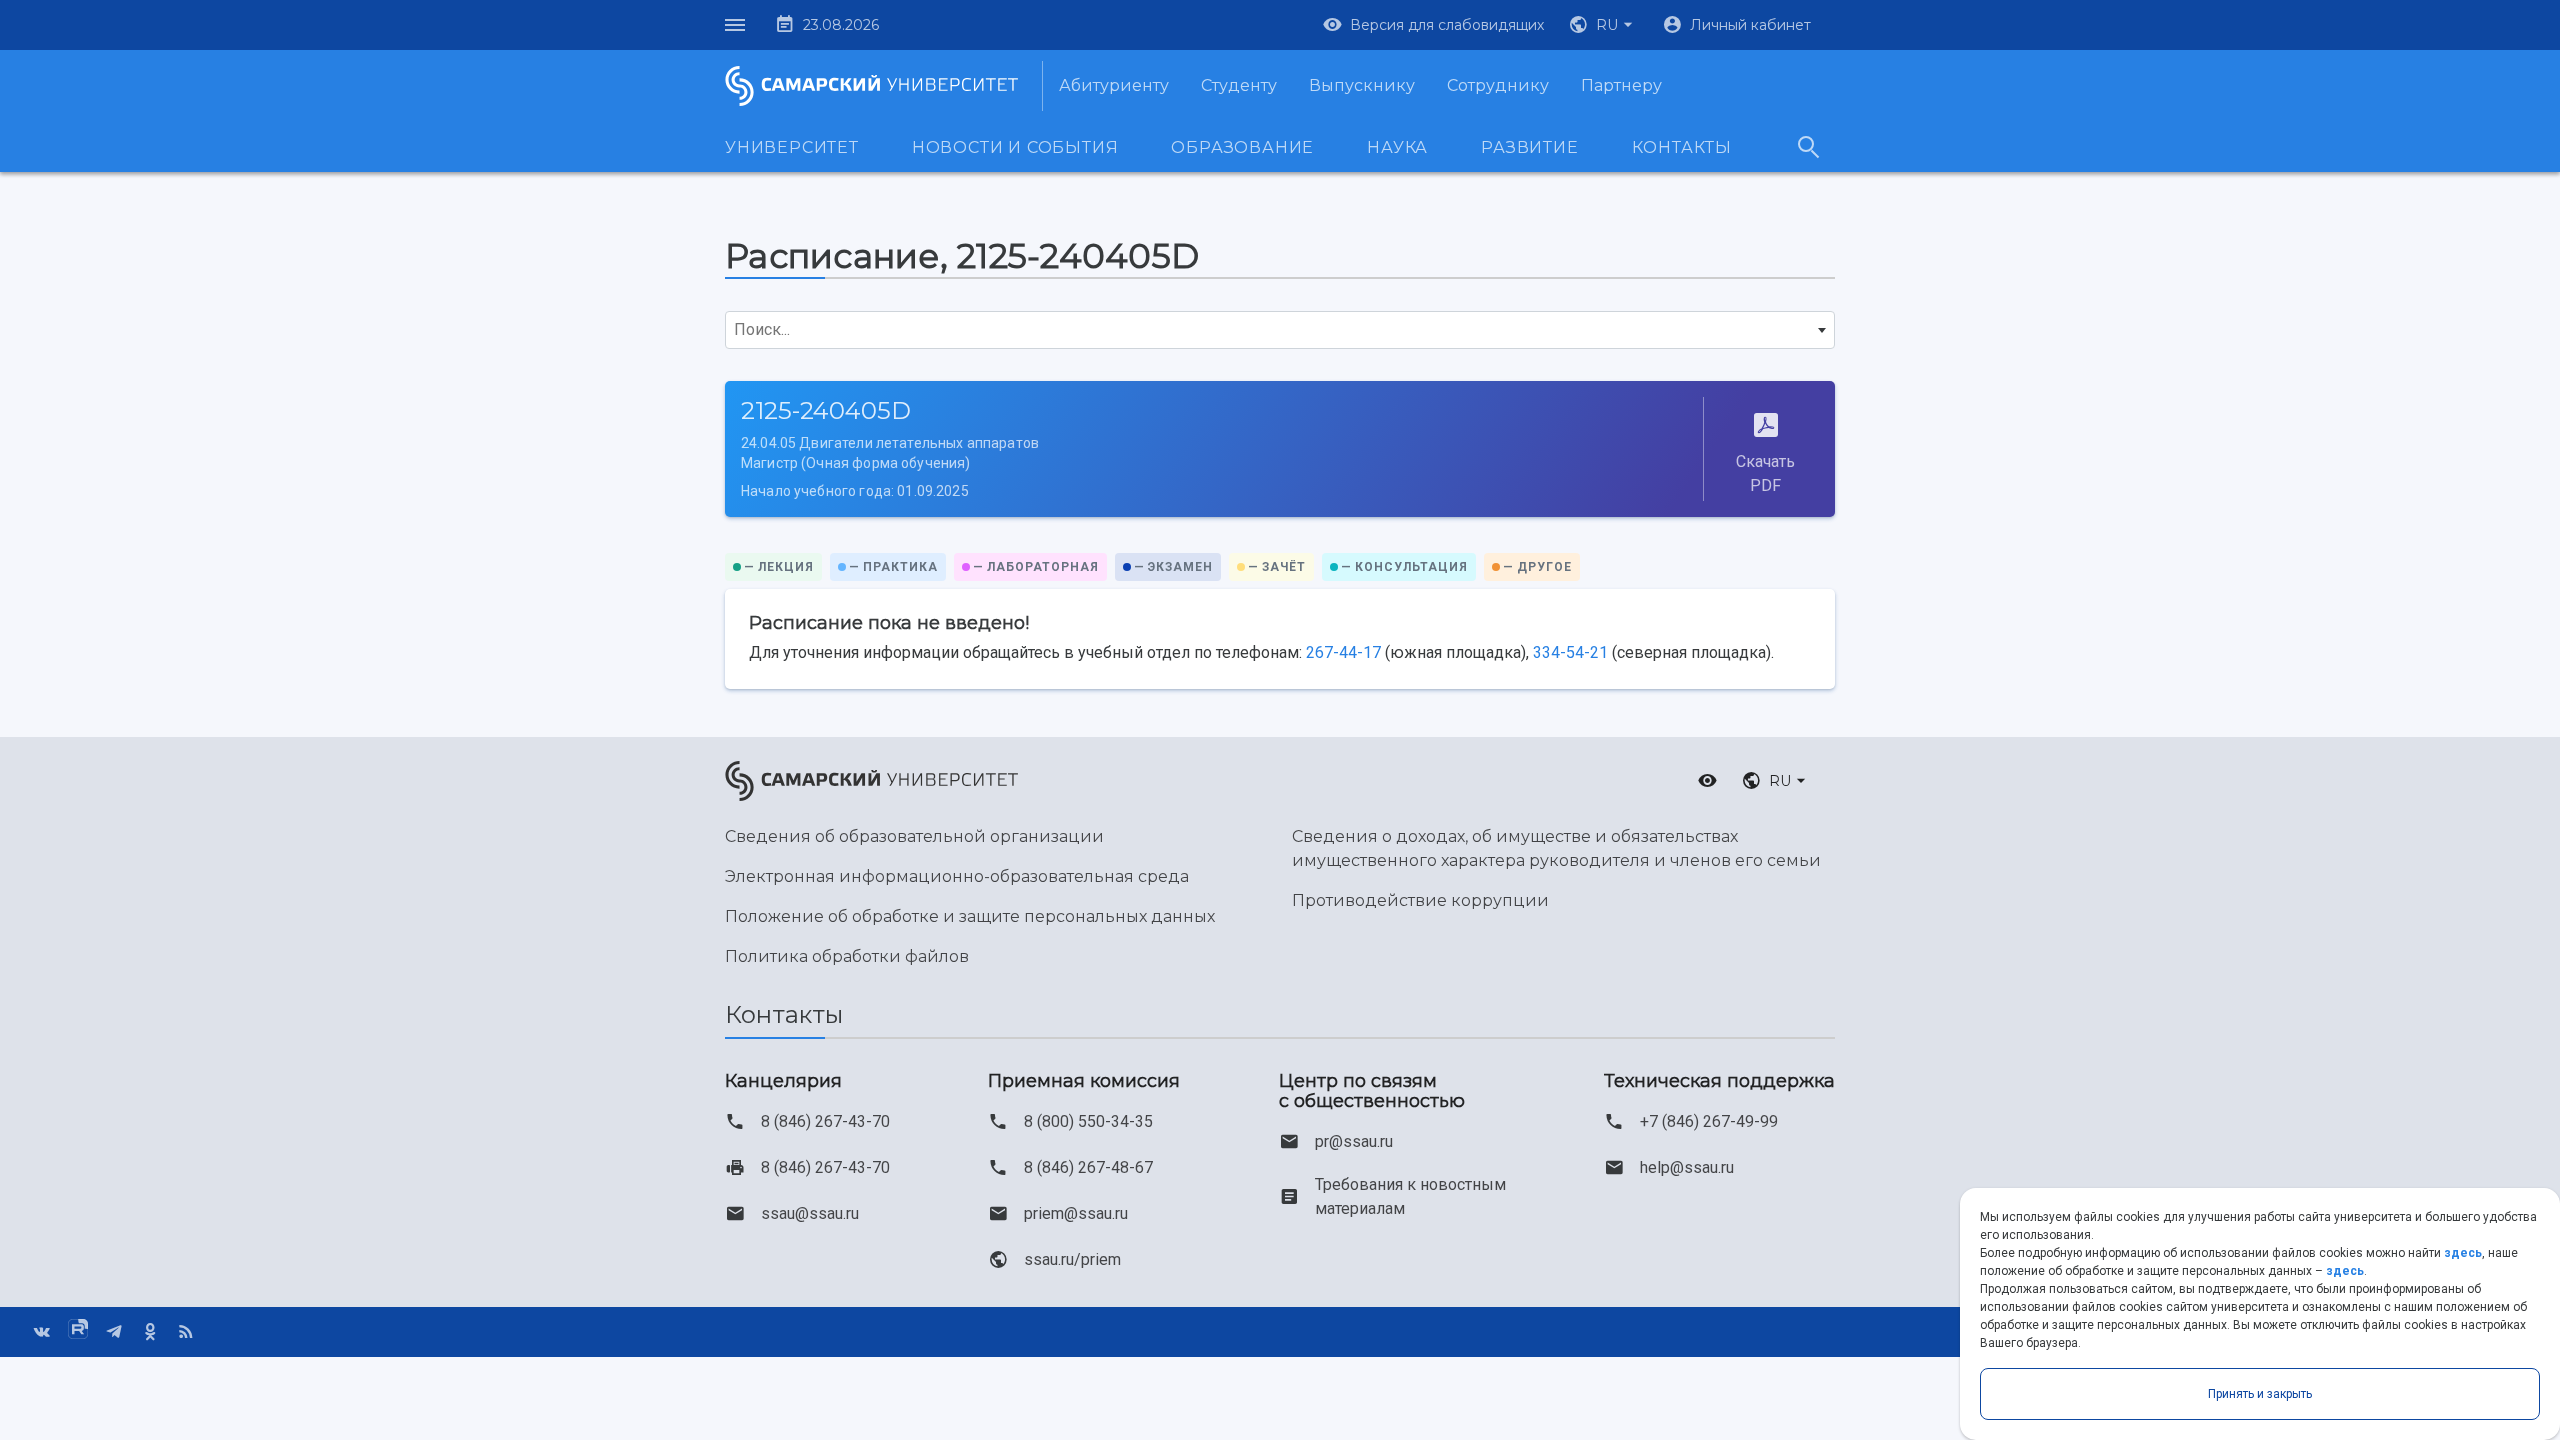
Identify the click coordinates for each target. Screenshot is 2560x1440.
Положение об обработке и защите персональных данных (970, 916)
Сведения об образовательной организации (914, 836)
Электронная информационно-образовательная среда (957, 876)
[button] (1603, 25)
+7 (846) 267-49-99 (1709, 1121)
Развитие (1529, 147)
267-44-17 (1343, 652)
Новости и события (1015, 147)
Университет (792, 147)
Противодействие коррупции (1420, 900)
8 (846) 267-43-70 (825, 1121)
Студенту (1239, 85)
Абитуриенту (1114, 85)
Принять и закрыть (2260, 1394)
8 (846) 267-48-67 (1088, 1167)
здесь (2463, 1253)
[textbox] (1280, 330)
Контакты (1682, 147)
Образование (1242, 147)
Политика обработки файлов (847, 956)
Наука (1397, 147)
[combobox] (1280, 330)
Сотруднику (1498, 85)
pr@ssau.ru (1354, 1141)
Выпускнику (1362, 85)
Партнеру (1621, 85)
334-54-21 (1570, 652)
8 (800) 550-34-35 (1088, 1121)
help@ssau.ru (1687, 1167)
